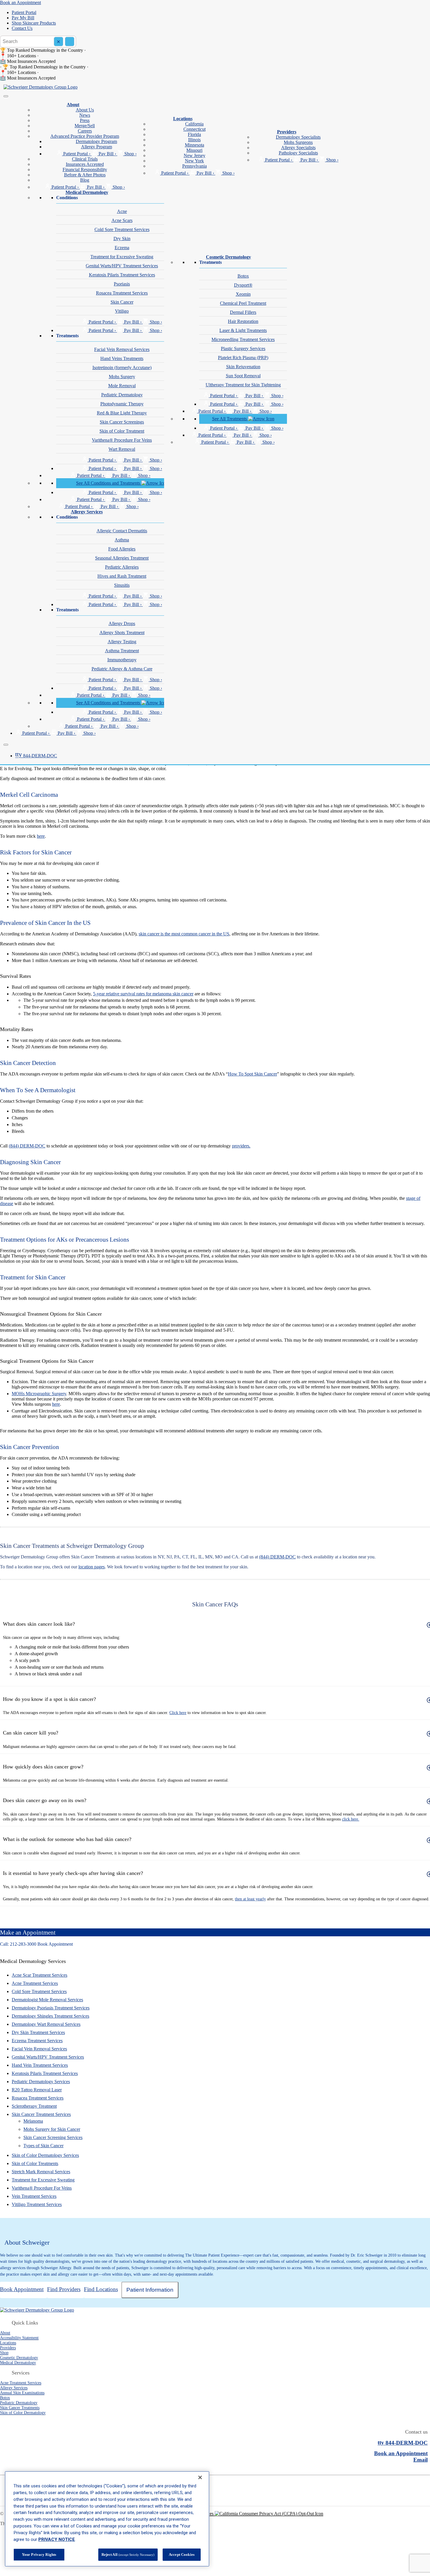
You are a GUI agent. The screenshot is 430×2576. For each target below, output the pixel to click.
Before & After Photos (85, 175)
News (85, 115)
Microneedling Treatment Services (243, 339)
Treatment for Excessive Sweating (122, 257)
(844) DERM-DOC (27, 1146)
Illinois (194, 140)
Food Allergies (122, 549)
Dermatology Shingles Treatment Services (50, 2016)
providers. (241, 1146)
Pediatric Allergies (122, 567)
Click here (178, 1713)
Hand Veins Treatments (122, 358)
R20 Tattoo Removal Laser (37, 2090)
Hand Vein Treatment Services (40, 2065)
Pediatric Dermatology (122, 395)
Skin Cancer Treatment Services (41, 2114)
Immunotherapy (122, 660)
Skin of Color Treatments (35, 2163)
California (194, 124)
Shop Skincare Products (34, 23)
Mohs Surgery (122, 377)
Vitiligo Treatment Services (37, 2204)
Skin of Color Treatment (122, 431)
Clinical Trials (85, 159)
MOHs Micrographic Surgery (39, 1394)
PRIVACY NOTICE (57, 2539)
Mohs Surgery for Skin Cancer (52, 2129)
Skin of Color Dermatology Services (45, 2155)
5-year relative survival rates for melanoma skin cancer (143, 994)
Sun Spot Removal (243, 376)
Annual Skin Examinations (22, 2393)
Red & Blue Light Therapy (122, 413)
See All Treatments (230, 419)
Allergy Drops (122, 623)
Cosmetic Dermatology (228, 257)
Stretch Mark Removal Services (41, 2172)
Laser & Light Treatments (243, 330)
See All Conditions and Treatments (109, 483)
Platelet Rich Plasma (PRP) (243, 358)
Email (420, 2460)
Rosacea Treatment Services (122, 293)
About (73, 105)
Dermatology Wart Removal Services (46, 2024)
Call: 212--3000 (18, 1944)
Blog (85, 180)
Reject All (128, 2555)
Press (85, 120)
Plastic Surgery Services (243, 349)
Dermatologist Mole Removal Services (47, 2000)
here (41, 836)
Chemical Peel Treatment (243, 303)
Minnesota (195, 145)
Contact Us (22, 28)
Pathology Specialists (298, 153)
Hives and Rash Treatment (122, 576)
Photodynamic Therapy (122, 404)
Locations (183, 119)
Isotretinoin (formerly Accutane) (122, 368)
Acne (122, 211)
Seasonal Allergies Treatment (122, 558)
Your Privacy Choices (194, 2514)
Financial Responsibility (85, 170)
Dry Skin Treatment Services (38, 2032)
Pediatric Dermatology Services (41, 2082)
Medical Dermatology (87, 192)
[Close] (6, 745)
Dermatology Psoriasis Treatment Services (51, 2008)
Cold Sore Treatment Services (122, 229)
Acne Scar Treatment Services (39, 1975)
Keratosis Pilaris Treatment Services (122, 275)
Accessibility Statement (19, 2338)
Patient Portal (24, 12)
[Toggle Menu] (6, 96)
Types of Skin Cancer (43, 2146)
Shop (4, 2353)
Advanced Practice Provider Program (85, 136)
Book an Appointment (20, 2)
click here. (351, 1819)
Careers (85, 131)
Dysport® (243, 285)
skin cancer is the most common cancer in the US (184, 934)
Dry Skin (122, 239)
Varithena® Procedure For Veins (122, 440)
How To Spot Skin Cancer (252, 1074)
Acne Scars (122, 220)
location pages (92, 1567)
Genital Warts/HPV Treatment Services (122, 266)
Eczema (122, 248)
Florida (194, 134)
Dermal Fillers (243, 312)
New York (194, 161)
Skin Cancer (122, 302)
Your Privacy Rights (39, 2555)
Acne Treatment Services (35, 1983)
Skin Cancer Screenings (122, 422)
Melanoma (33, 2121)
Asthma (122, 540)
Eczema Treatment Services (37, 2041)
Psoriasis (122, 284)
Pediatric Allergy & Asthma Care (122, 669)
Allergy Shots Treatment (122, 633)
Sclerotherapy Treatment (34, 2106)
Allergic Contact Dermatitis (122, 531)
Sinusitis (122, 585)
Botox (243, 276)
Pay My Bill (23, 18)
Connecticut (195, 129)
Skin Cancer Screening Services (53, 2137)
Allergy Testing (122, 642)
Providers (287, 132)
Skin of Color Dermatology (23, 2412)
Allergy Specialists (298, 148)
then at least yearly (250, 1899)
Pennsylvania (195, 166)
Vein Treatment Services (34, 2196)
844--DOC (36, 756)
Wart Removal (122, 449)
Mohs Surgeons (298, 142)
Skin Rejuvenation (243, 367)
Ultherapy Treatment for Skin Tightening (243, 385)
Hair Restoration (243, 321)
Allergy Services (87, 512)
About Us (85, 110)
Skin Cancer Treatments (20, 2408)
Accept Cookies (182, 2555)
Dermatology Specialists (298, 137)
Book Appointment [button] (55, 1944)
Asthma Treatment (122, 651)
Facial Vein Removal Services (122, 349)
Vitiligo (122, 311)
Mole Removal (122, 386)
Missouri (194, 150)
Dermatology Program (96, 141)
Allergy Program (97, 147)
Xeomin (243, 294)
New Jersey (195, 155)
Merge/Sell (85, 126)
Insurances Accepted (85, 164)
